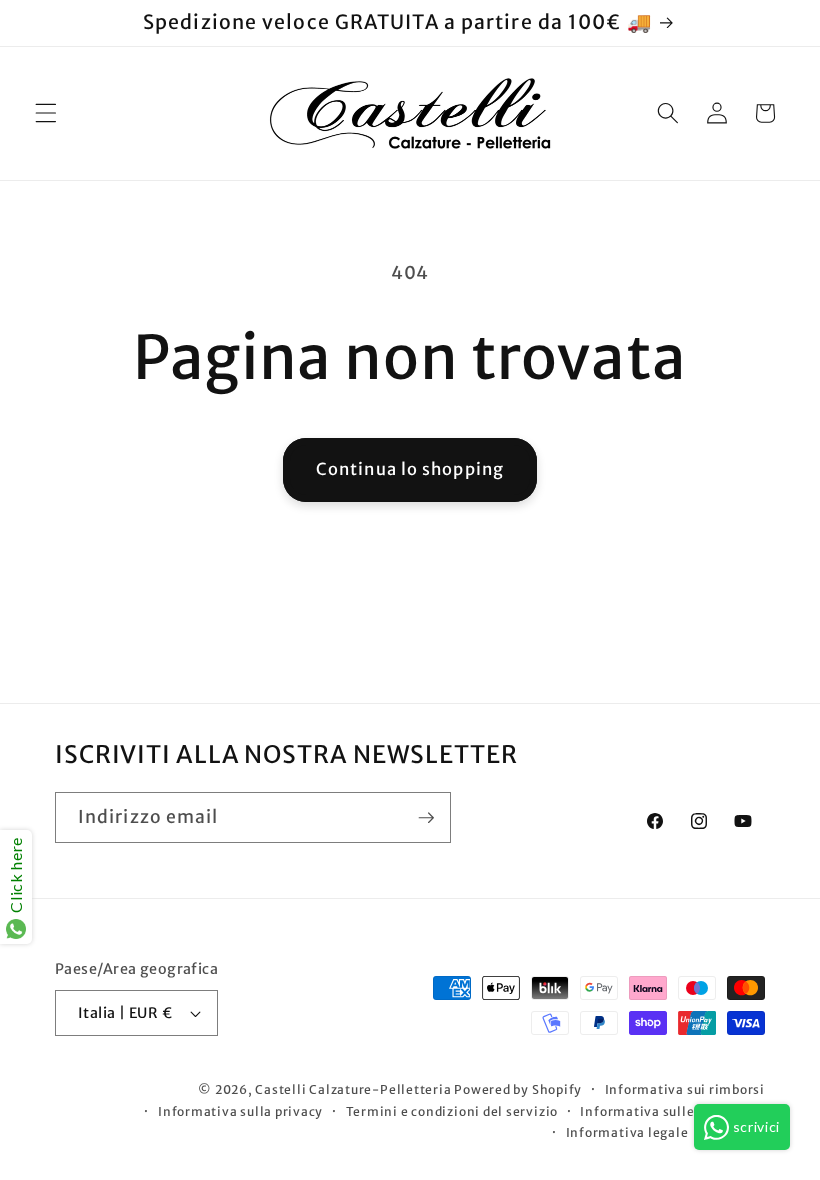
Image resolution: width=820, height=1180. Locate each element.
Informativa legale (627, 1132)
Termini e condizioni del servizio (452, 1111)
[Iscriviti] (426, 818)
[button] (46, 113)
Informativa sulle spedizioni (672, 1111)
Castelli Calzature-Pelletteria (353, 1089)
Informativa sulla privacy (240, 1111)
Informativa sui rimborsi (685, 1089)
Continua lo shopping (410, 469)
